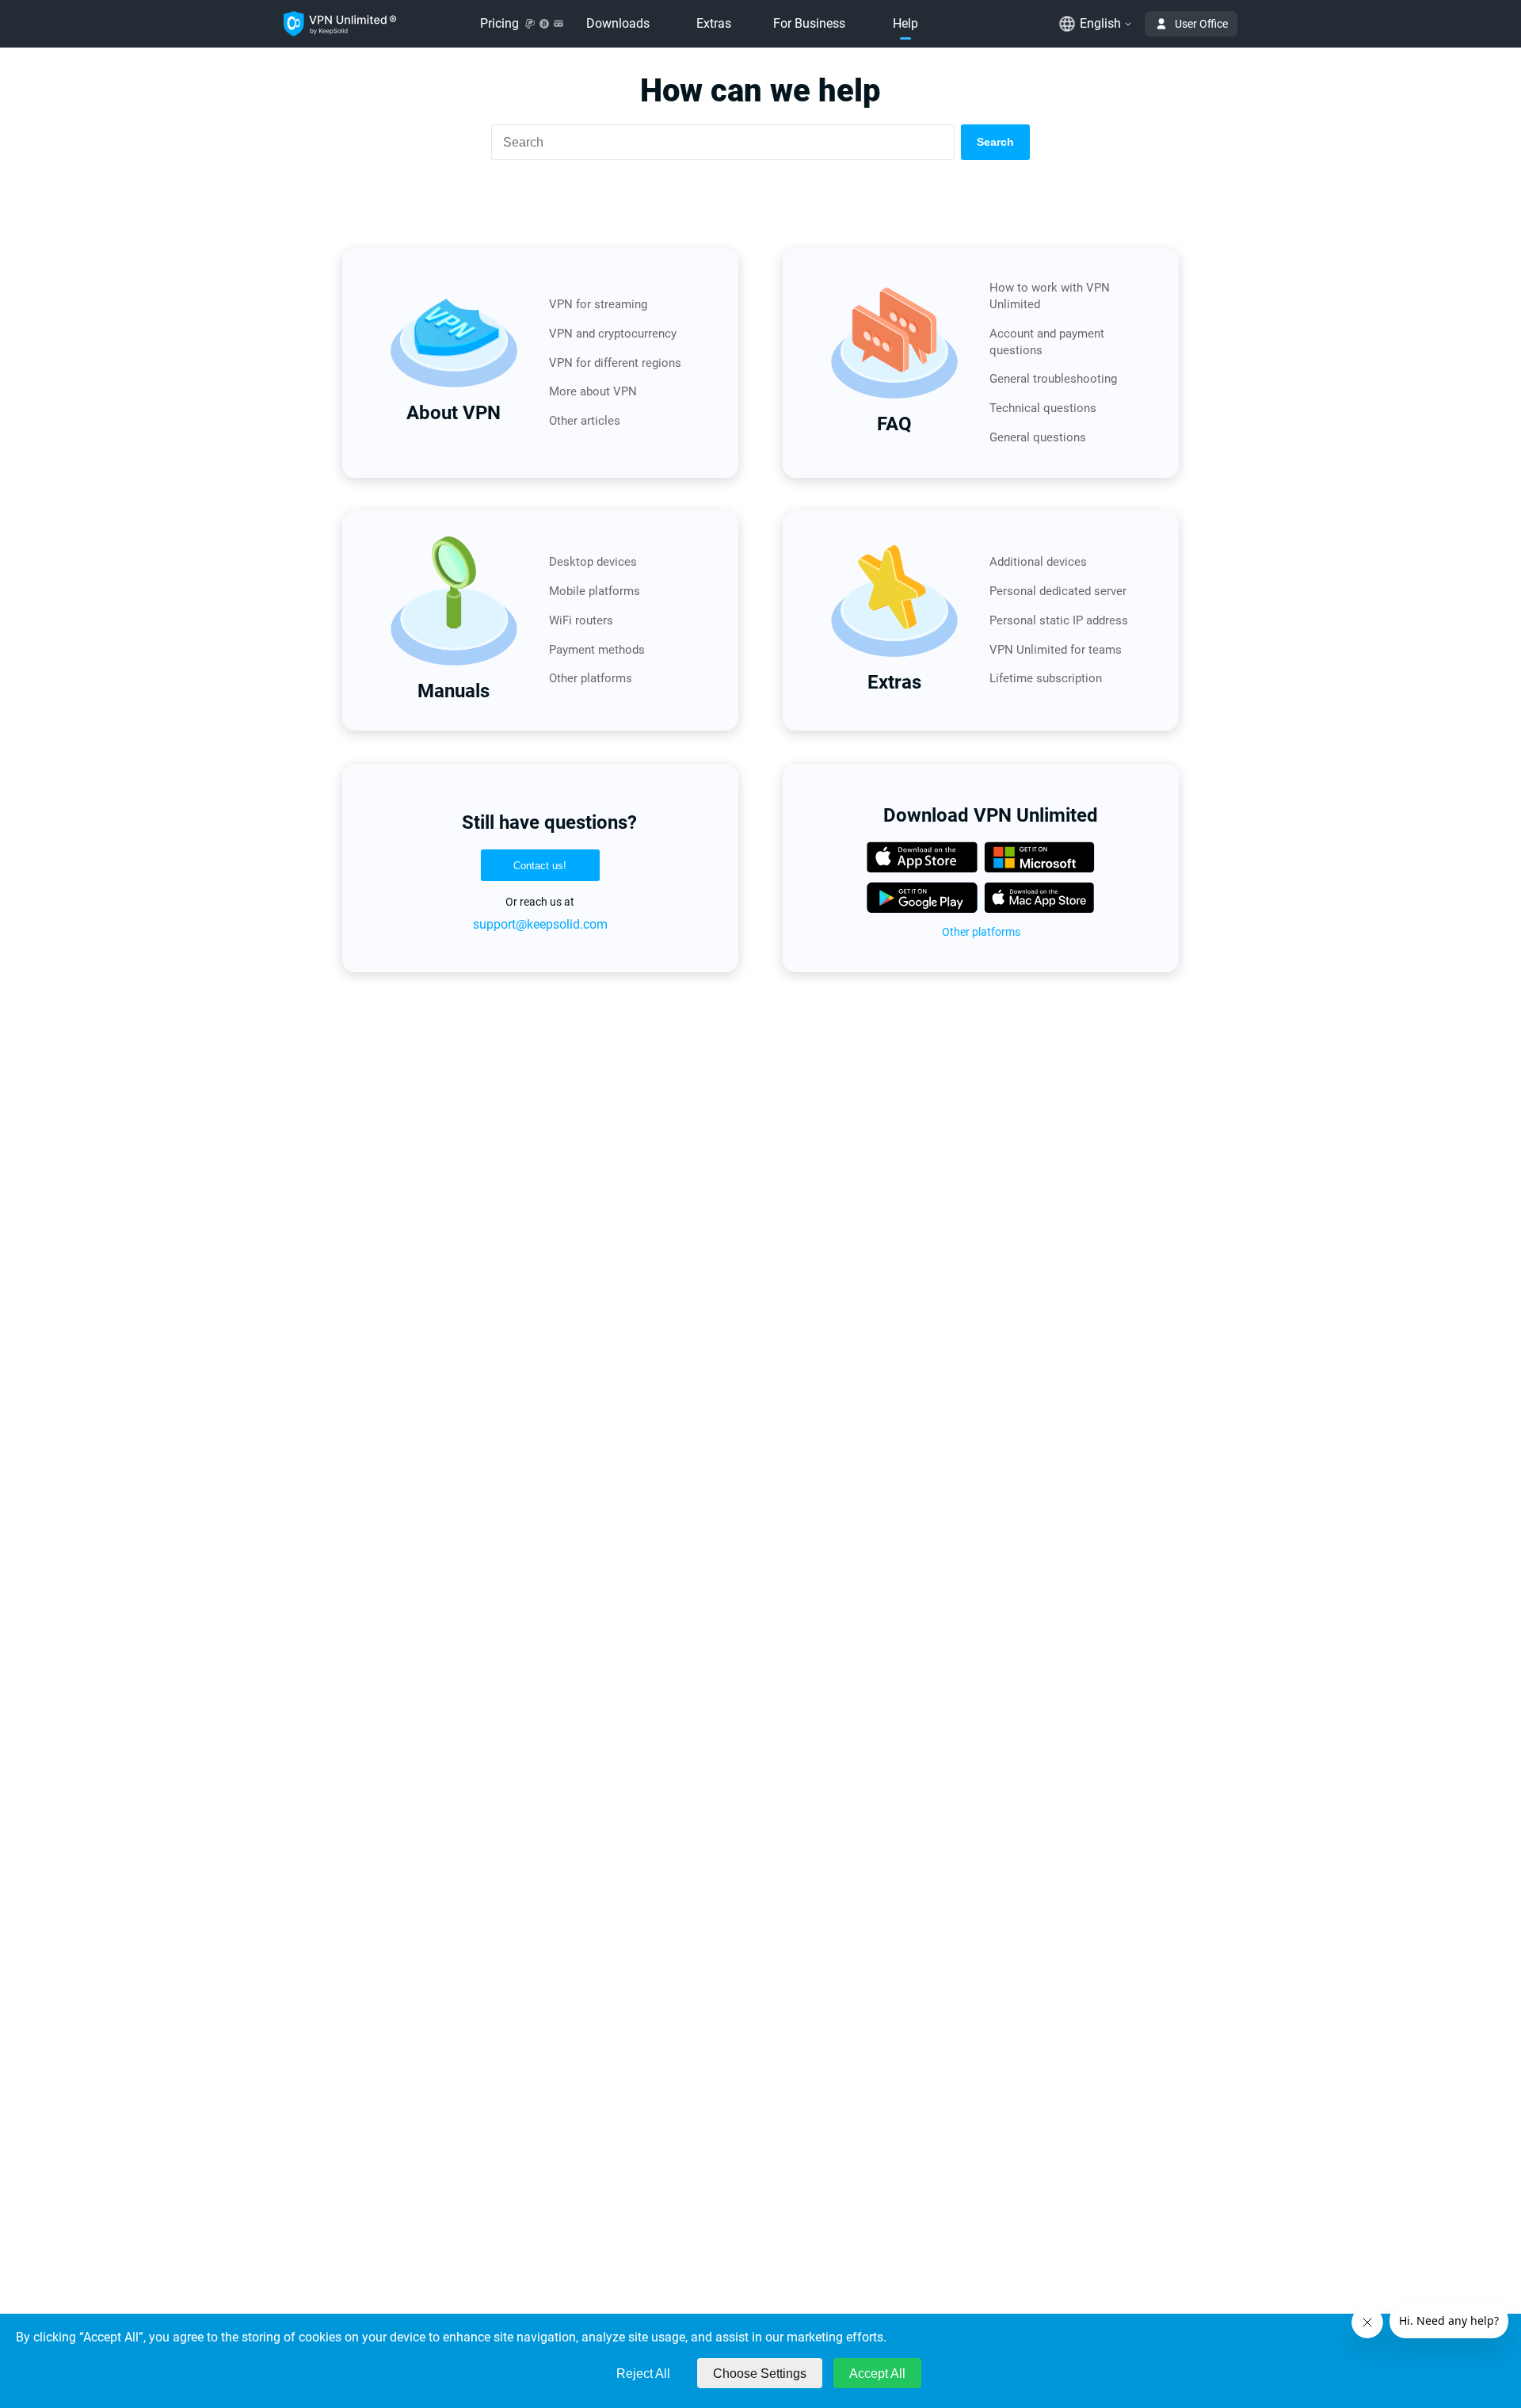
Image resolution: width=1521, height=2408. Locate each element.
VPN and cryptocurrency (613, 334)
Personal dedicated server (1058, 591)
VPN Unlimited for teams (1056, 650)
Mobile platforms (595, 591)
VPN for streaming (598, 304)
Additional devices (1038, 562)
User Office (1201, 24)
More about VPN (593, 391)
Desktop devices (593, 562)
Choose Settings (760, 2374)
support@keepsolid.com (540, 924)
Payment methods (597, 650)
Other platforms (591, 678)
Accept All (877, 2374)
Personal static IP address (1059, 620)
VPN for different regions (615, 363)
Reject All (643, 2374)
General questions (1038, 437)
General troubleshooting (1053, 379)
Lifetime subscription (1046, 678)
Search (995, 142)
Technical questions (1043, 408)
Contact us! (540, 866)
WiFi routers (581, 620)
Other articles (585, 421)
